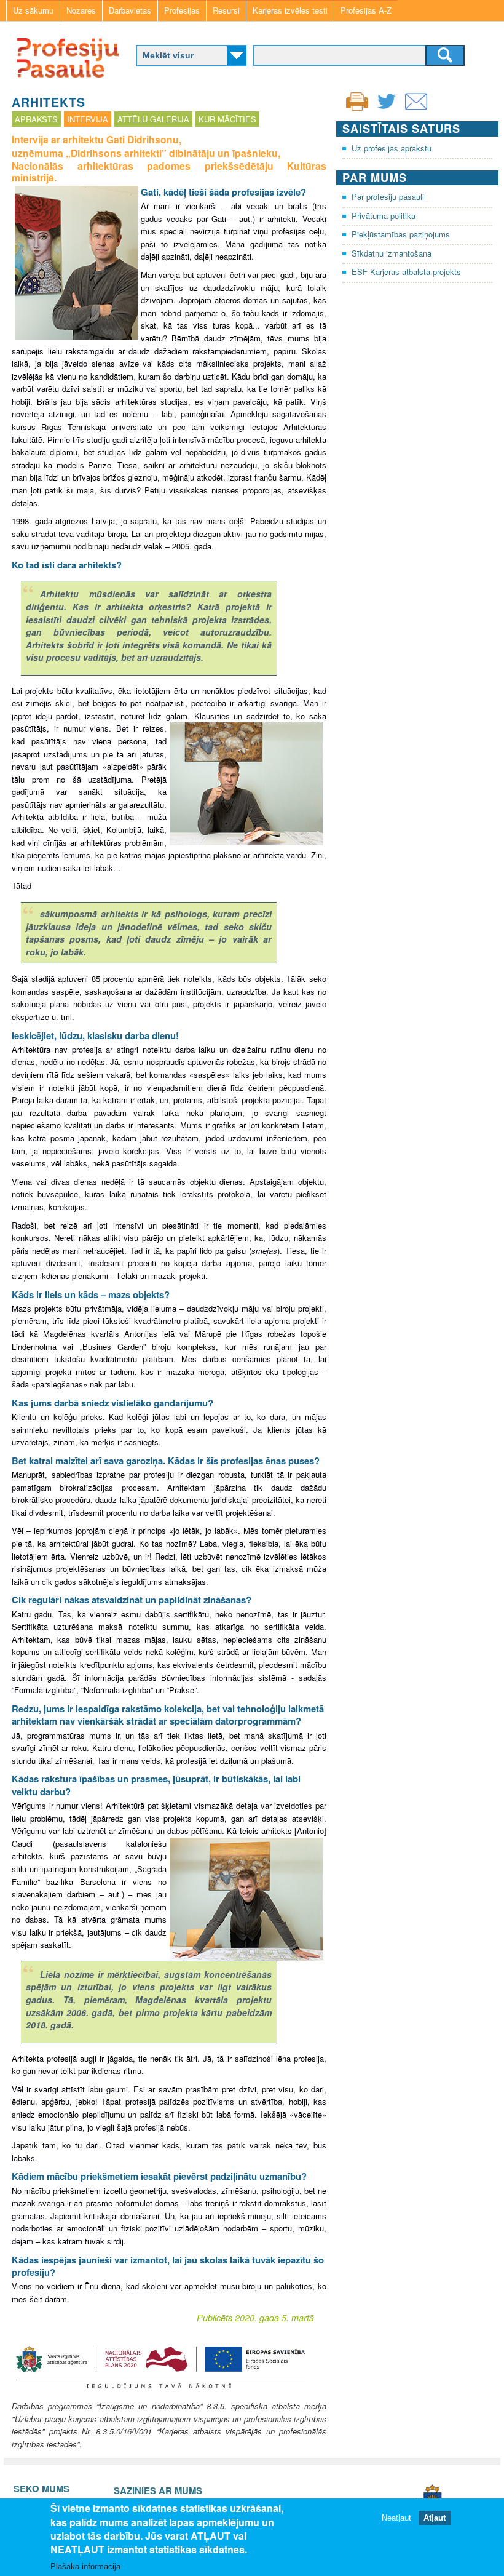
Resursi (226, 10)
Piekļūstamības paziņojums (401, 234)
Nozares (81, 10)
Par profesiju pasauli (388, 197)
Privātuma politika (384, 216)
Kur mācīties (227, 119)
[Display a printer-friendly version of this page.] (357, 100)
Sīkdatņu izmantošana (392, 253)
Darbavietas (130, 10)
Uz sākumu (33, 10)
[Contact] (416, 109)
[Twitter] (387, 109)
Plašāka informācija (85, 2566)
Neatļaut (396, 2518)
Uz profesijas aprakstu (392, 148)
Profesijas (182, 10)
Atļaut (435, 2518)
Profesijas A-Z (366, 10)
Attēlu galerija (153, 119)
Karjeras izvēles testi (290, 10)
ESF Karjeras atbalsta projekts (406, 272)
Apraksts (36, 119)
